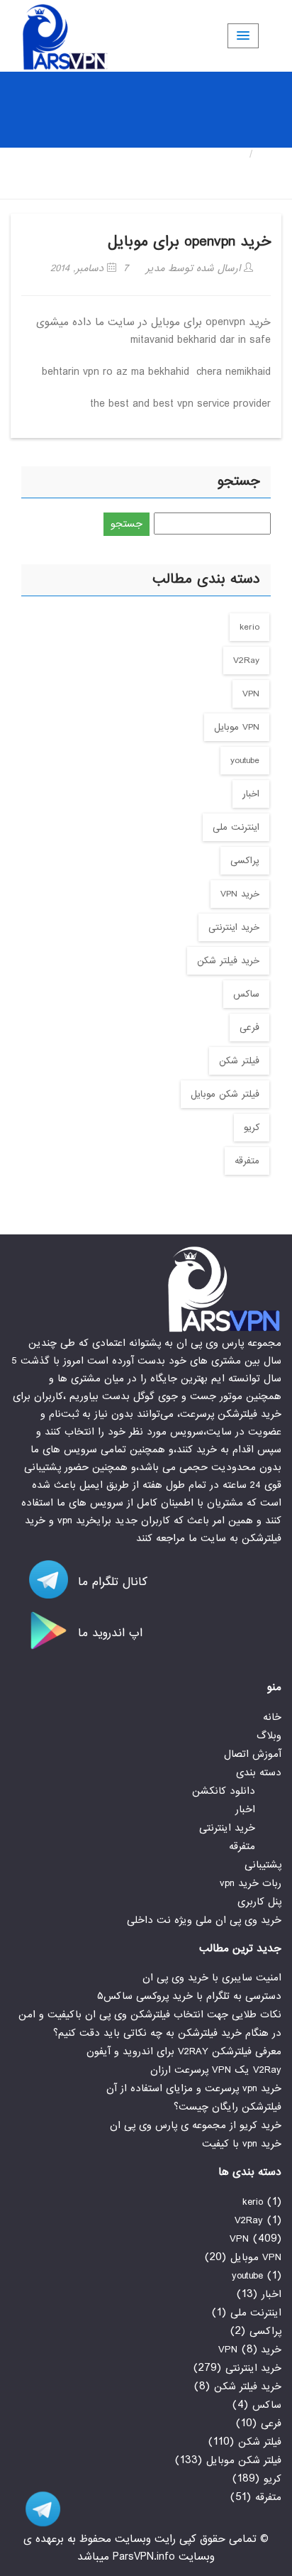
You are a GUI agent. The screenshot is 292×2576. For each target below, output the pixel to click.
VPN (251, 694)
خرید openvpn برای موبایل (189, 242)
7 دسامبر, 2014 (89, 268)
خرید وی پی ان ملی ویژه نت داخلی (204, 1920)
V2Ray (246, 661)
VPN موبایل (237, 727)
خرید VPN (240, 894)
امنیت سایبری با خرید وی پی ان (212, 1978)
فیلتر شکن (239, 1061)
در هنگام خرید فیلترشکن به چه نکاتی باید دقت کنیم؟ (167, 2033)
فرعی (249, 1027)
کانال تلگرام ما (111, 1582)
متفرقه (247, 1161)
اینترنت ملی (236, 827)
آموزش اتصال (253, 1754)
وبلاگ (269, 1736)
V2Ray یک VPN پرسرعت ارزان (216, 2070)
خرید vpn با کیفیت (242, 2144)
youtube (245, 761)
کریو (252, 1128)
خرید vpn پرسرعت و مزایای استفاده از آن (194, 2088)
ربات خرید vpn (251, 1883)
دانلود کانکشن (224, 1791)
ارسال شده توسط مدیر (195, 268)
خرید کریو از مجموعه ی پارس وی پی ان (196, 2125)
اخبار (251, 794)
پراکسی (245, 861)
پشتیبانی (263, 1865)
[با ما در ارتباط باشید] (35, 2509)
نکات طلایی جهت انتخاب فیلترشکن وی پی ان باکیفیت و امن (150, 2015)
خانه (271, 154)
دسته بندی (259, 1772)
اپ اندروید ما (108, 1633)
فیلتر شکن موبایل (225, 1094)
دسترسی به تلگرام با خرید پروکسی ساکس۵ (189, 1996)
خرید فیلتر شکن (228, 961)
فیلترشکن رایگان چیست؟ (228, 2107)
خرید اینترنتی (234, 927)
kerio (249, 627)
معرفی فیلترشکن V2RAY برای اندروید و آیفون (184, 2051)
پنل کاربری (259, 1902)
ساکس (246, 994)
